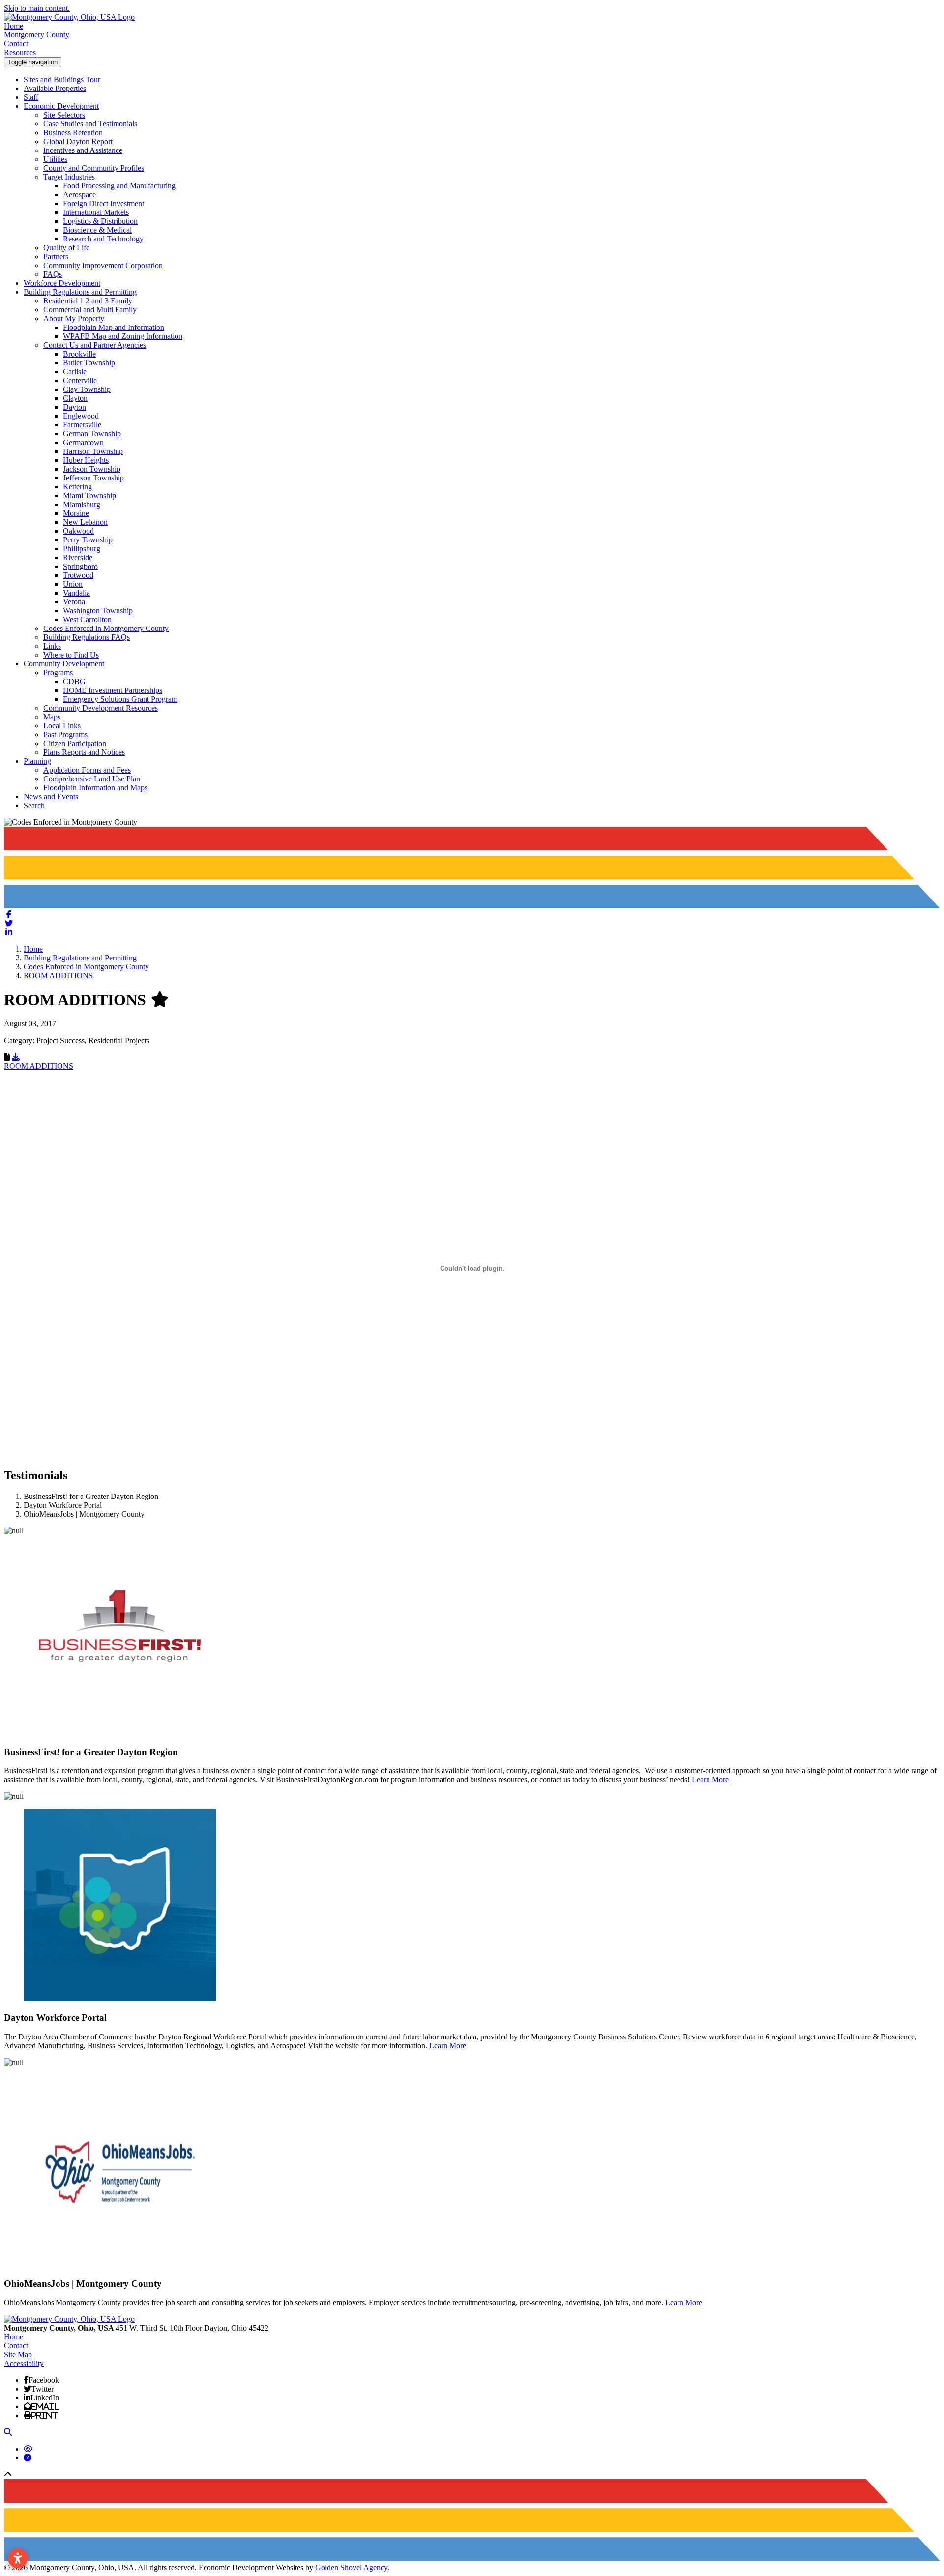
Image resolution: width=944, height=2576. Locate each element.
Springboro (80, 566)
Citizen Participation (75, 743)
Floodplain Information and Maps (95, 788)
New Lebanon (85, 522)
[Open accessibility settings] (18, 2558)
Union (73, 584)
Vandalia (76, 593)
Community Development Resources (101, 708)
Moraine (76, 513)
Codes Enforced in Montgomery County (106, 628)
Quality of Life (66, 248)
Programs (58, 673)
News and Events (51, 796)
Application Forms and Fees (87, 770)
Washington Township (98, 611)
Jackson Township (92, 469)
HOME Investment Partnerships (113, 690)
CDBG (74, 681)
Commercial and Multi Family (90, 310)
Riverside (78, 557)
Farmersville (82, 425)
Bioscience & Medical (97, 230)
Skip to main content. (37, 8)
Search (34, 805)
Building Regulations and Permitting (80, 292)
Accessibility (24, 2363)
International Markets (96, 212)
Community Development (64, 664)
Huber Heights (86, 460)
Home (14, 26)
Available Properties (55, 88)
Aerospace (79, 195)
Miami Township (89, 495)
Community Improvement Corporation (103, 265)
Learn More (710, 1780)
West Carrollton (87, 619)
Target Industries (69, 177)
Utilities (55, 159)
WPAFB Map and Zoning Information (123, 336)
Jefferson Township (93, 478)
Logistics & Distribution (100, 221)
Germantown (83, 442)
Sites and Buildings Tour (62, 79)
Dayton (74, 407)
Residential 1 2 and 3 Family (88, 301)
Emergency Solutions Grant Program (120, 699)
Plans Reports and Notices (84, 752)
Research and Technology (103, 239)
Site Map (18, 2354)
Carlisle (75, 372)
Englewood (81, 416)
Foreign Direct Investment (103, 203)
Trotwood (78, 575)
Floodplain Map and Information (114, 327)
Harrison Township (93, 451)
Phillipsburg (82, 549)
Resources (20, 52)
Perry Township (88, 540)
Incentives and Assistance (83, 150)
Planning (37, 761)
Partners (56, 256)
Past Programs (65, 734)
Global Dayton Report (78, 141)
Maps (52, 717)
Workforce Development (62, 283)
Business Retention (73, 133)
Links (52, 646)
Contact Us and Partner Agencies (95, 345)
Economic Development (61, 106)
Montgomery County (37, 35)
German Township (92, 434)
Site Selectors (64, 115)
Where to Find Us (71, 655)
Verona (74, 602)
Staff (31, 97)
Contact (16, 44)
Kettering (77, 487)
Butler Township (89, 363)
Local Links (62, 726)
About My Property (74, 318)
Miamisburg (82, 504)
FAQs (53, 274)
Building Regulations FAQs (87, 637)
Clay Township (87, 389)
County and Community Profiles (94, 168)
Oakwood (78, 531)
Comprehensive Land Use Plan (92, 779)
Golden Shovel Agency (351, 2567)
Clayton (75, 398)
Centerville (80, 380)
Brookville (79, 354)
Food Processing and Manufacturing (119, 186)
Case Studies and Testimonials (90, 124)
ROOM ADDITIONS (39, 1066)
